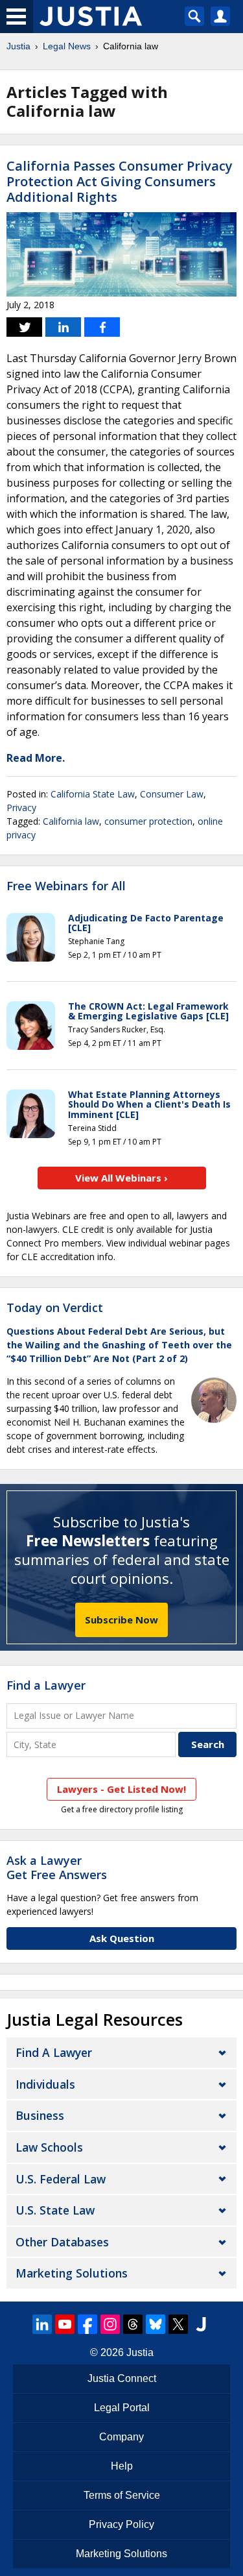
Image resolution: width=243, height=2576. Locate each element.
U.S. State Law (55, 2210)
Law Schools (49, 2147)
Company (121, 2437)
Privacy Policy (121, 2524)
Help (122, 2466)
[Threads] (133, 2324)
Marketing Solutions (72, 2273)
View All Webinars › (121, 1178)
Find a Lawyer (46, 1685)
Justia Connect (122, 2378)
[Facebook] (87, 2324)
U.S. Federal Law (61, 2179)
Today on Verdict (55, 1307)
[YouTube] (65, 2324)
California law (71, 821)
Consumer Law (172, 794)
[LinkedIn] (42, 2324)
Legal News (67, 46)
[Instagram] (110, 2324)
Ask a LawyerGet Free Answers (57, 1867)
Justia (18, 46)
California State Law (93, 794)
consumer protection (148, 821)
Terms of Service (122, 2495)
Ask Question (122, 1938)
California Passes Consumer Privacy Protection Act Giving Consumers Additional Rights (120, 181)
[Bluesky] (156, 2324)
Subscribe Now (121, 1620)
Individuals (45, 2084)
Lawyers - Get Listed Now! (121, 1789)
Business (40, 2115)
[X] (178, 2324)
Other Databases (62, 2242)
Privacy (21, 808)
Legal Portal (122, 2408)
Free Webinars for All (66, 886)
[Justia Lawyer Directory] (201, 2324)
